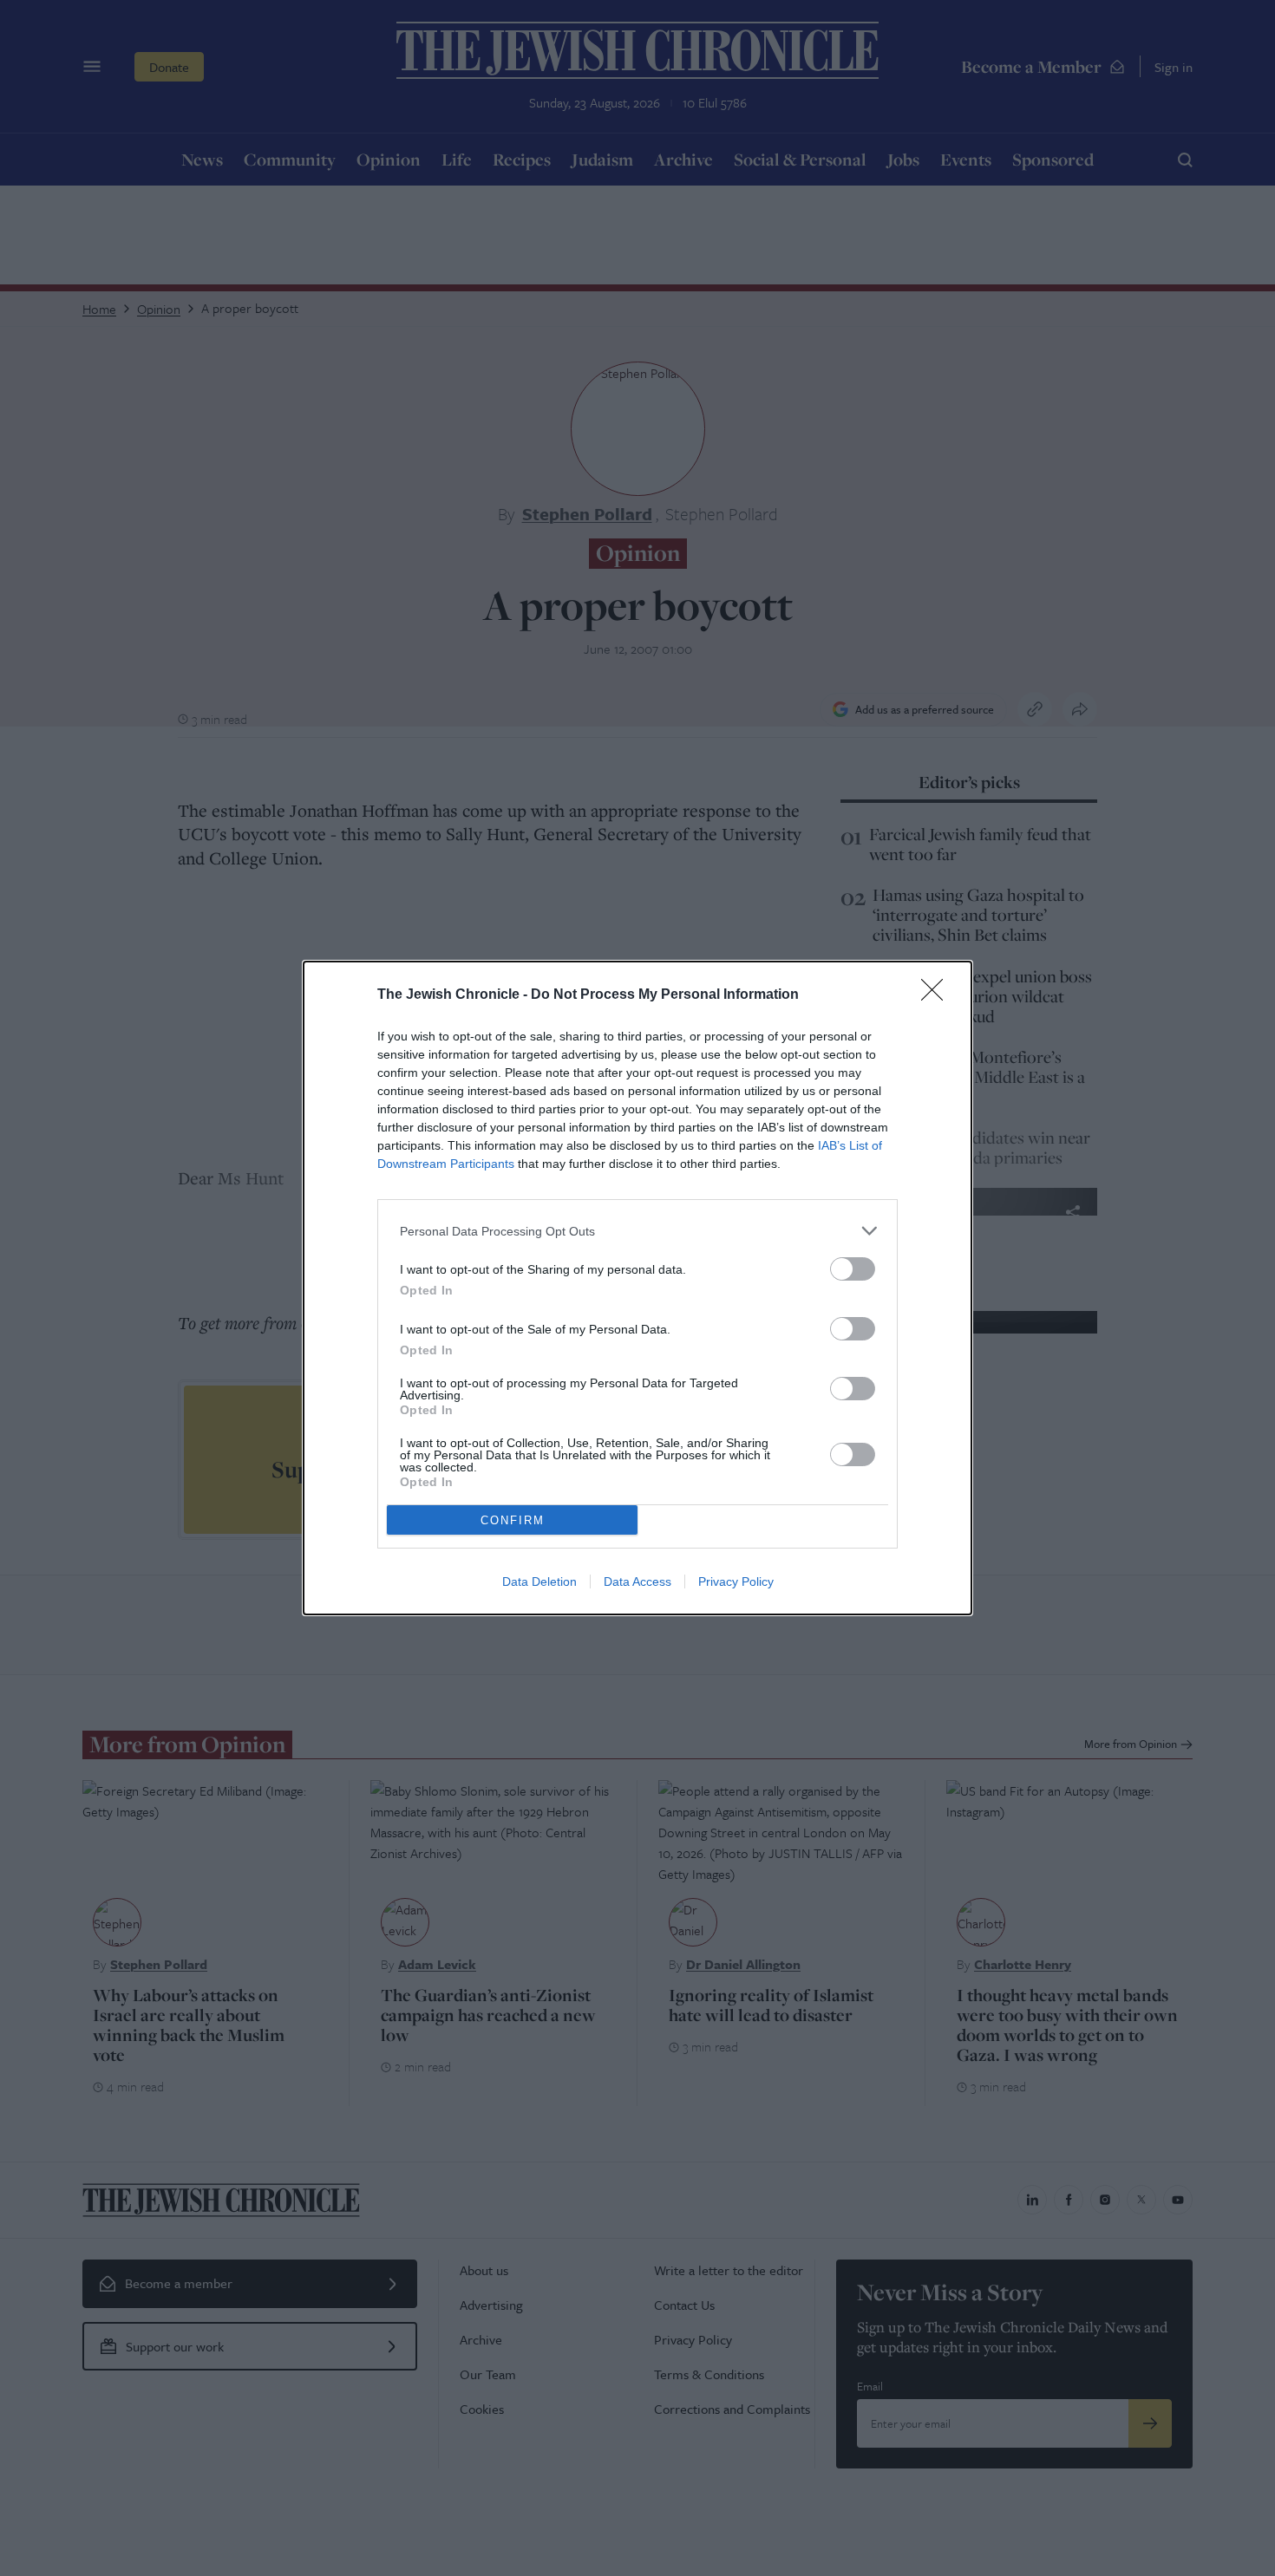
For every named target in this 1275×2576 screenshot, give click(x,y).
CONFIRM (513, 1520)
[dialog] (637, 1288)
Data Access (637, 1581)
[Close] (938, 995)
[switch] (853, 1269)
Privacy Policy (736, 1581)
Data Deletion (539, 1581)
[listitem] (637, 1231)
